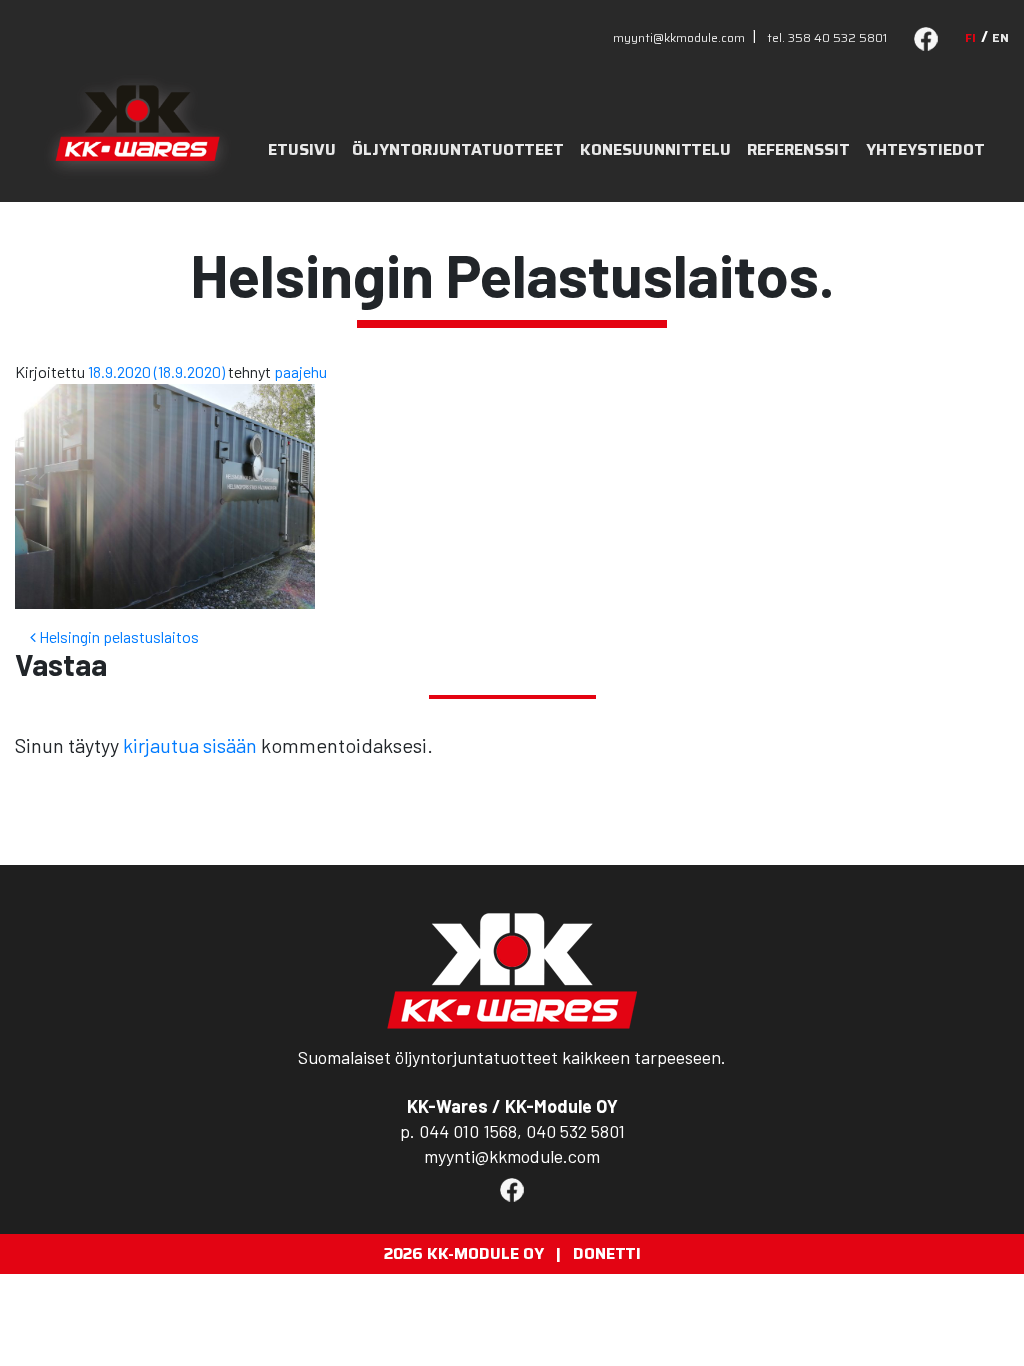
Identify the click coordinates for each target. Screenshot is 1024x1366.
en (1000, 37)
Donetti (607, 1253)
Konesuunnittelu (655, 149)
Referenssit (798, 149)
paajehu (300, 371)
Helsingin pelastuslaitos (117, 636)
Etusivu (302, 149)
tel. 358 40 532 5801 (827, 37)
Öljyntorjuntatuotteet (458, 149)
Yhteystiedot (925, 149)
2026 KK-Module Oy (464, 1253)
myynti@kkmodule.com (679, 37)
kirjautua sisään (190, 745)
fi (970, 37)
